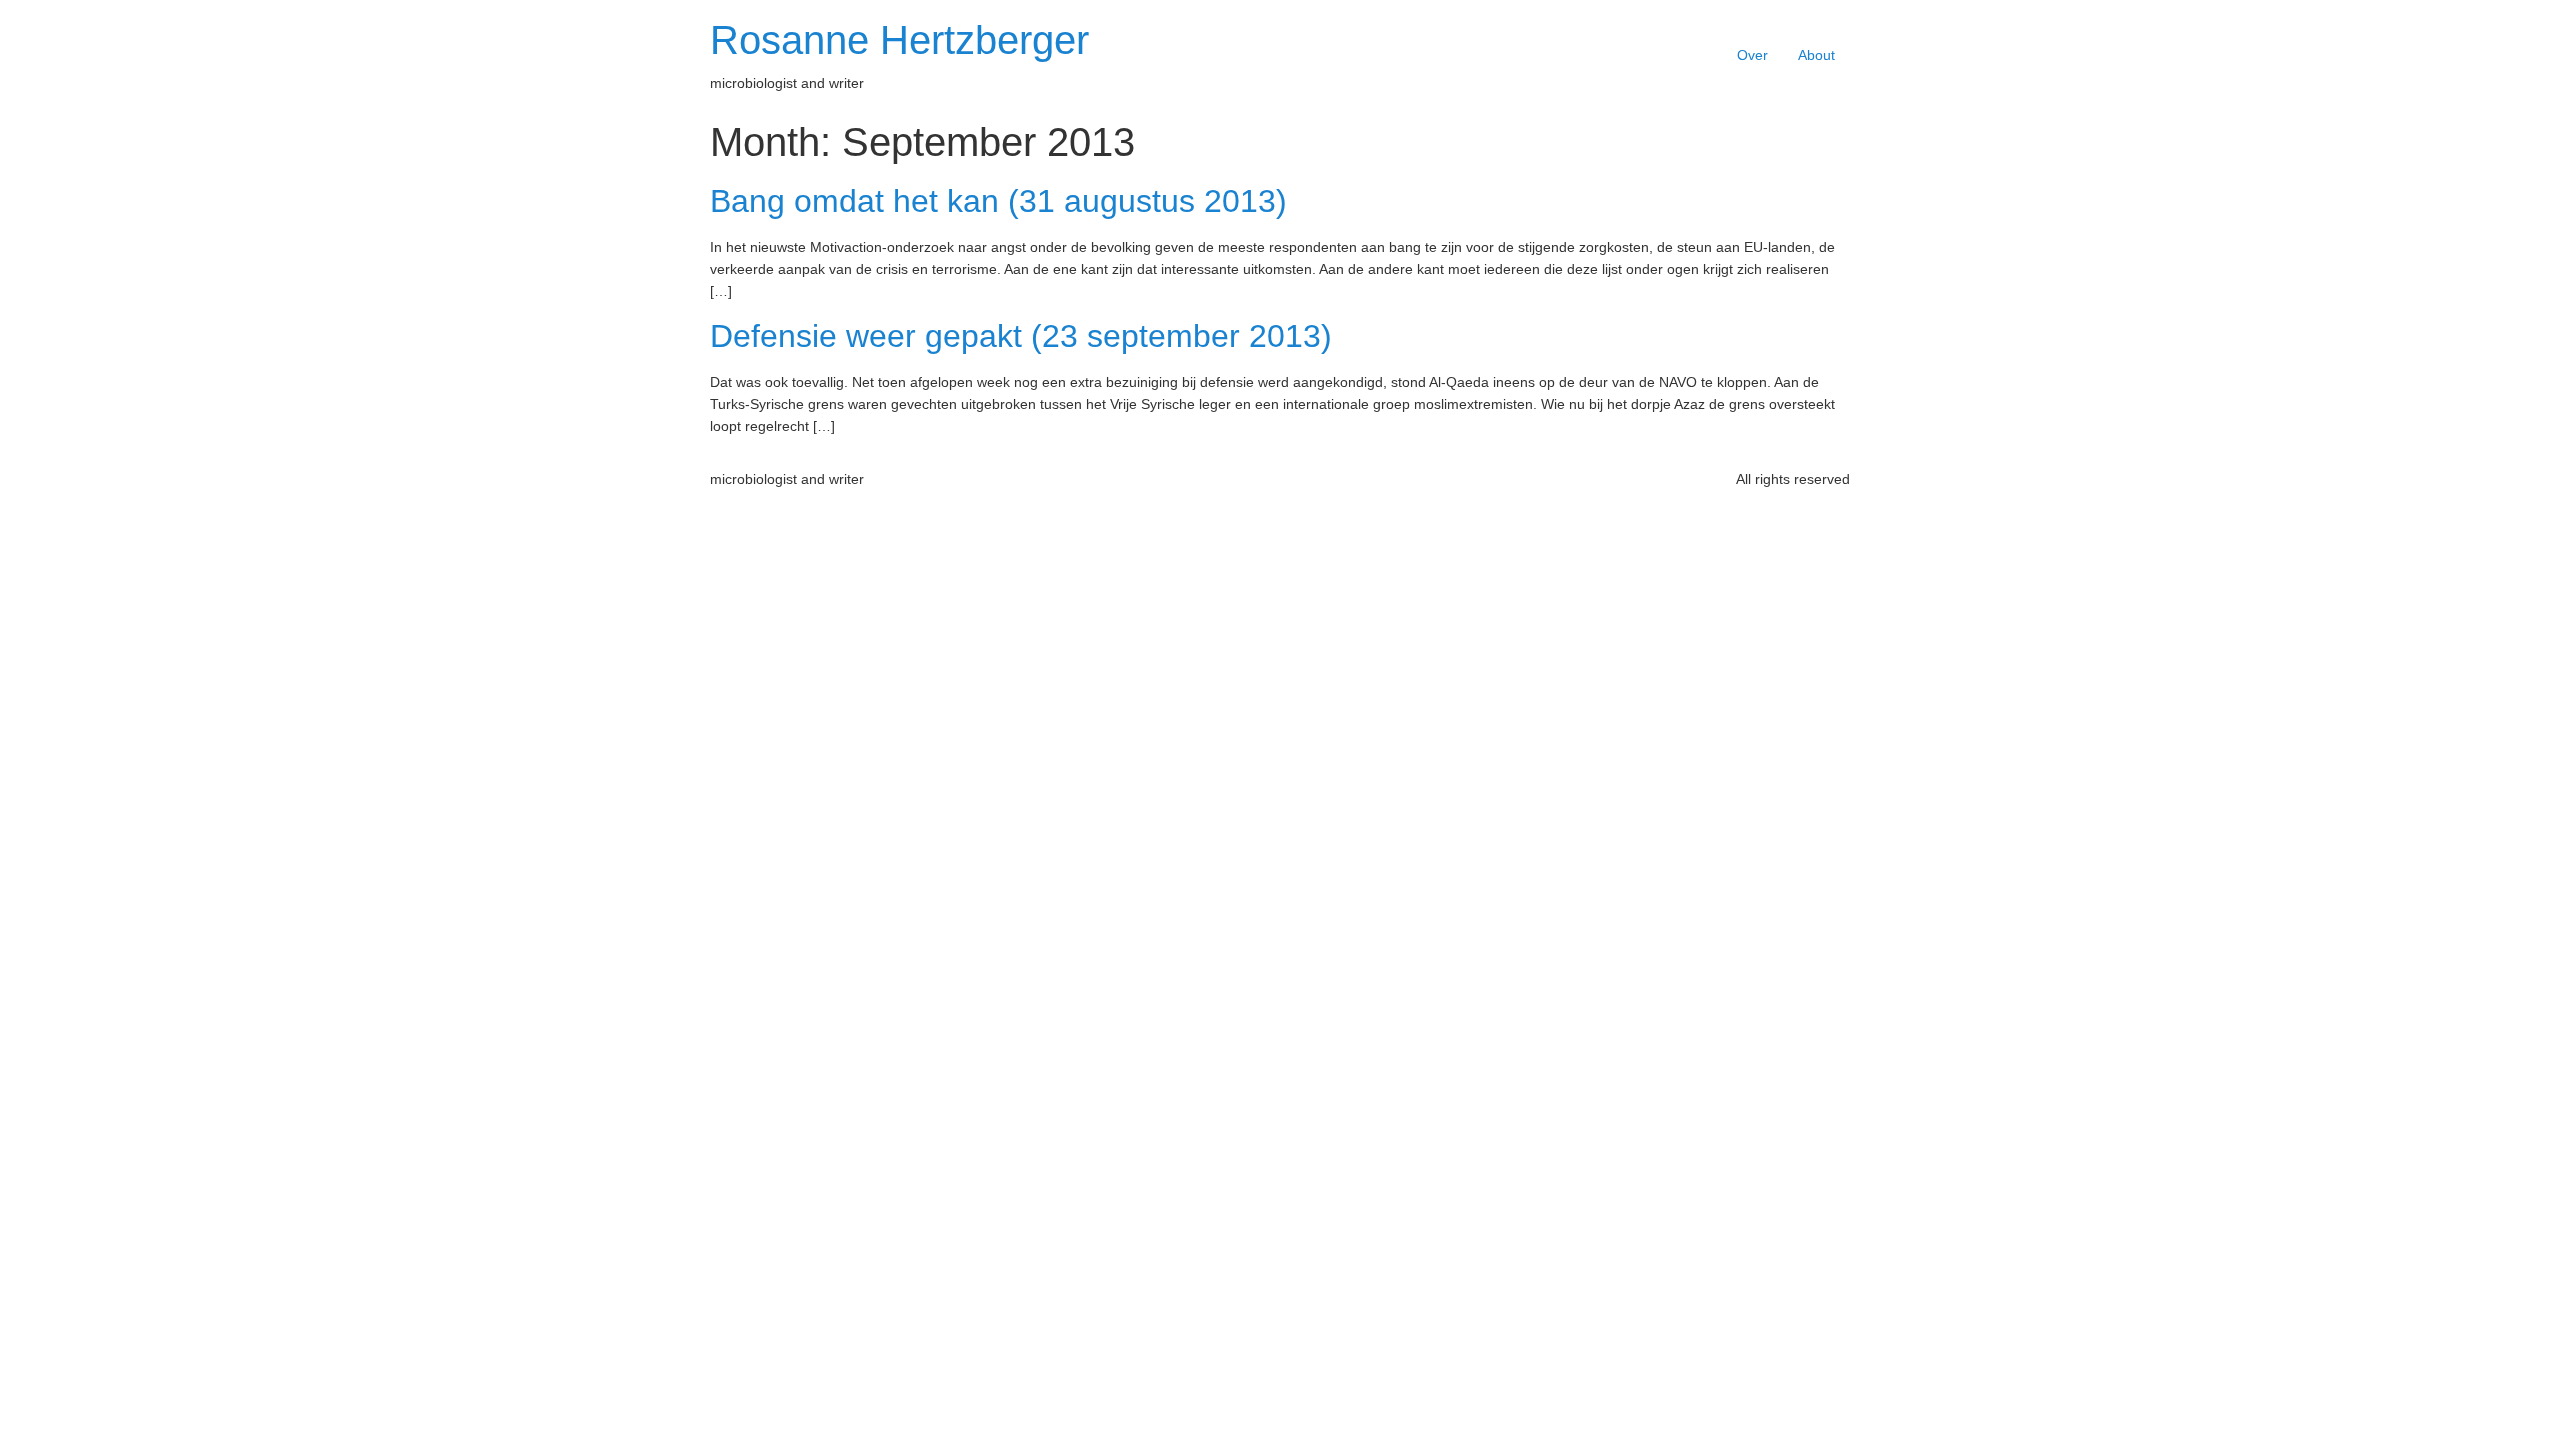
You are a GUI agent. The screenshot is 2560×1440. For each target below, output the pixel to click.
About (1816, 55)
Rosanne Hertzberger (899, 40)
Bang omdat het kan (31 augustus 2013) (998, 201)
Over (1752, 55)
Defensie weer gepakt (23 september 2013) (1021, 336)
